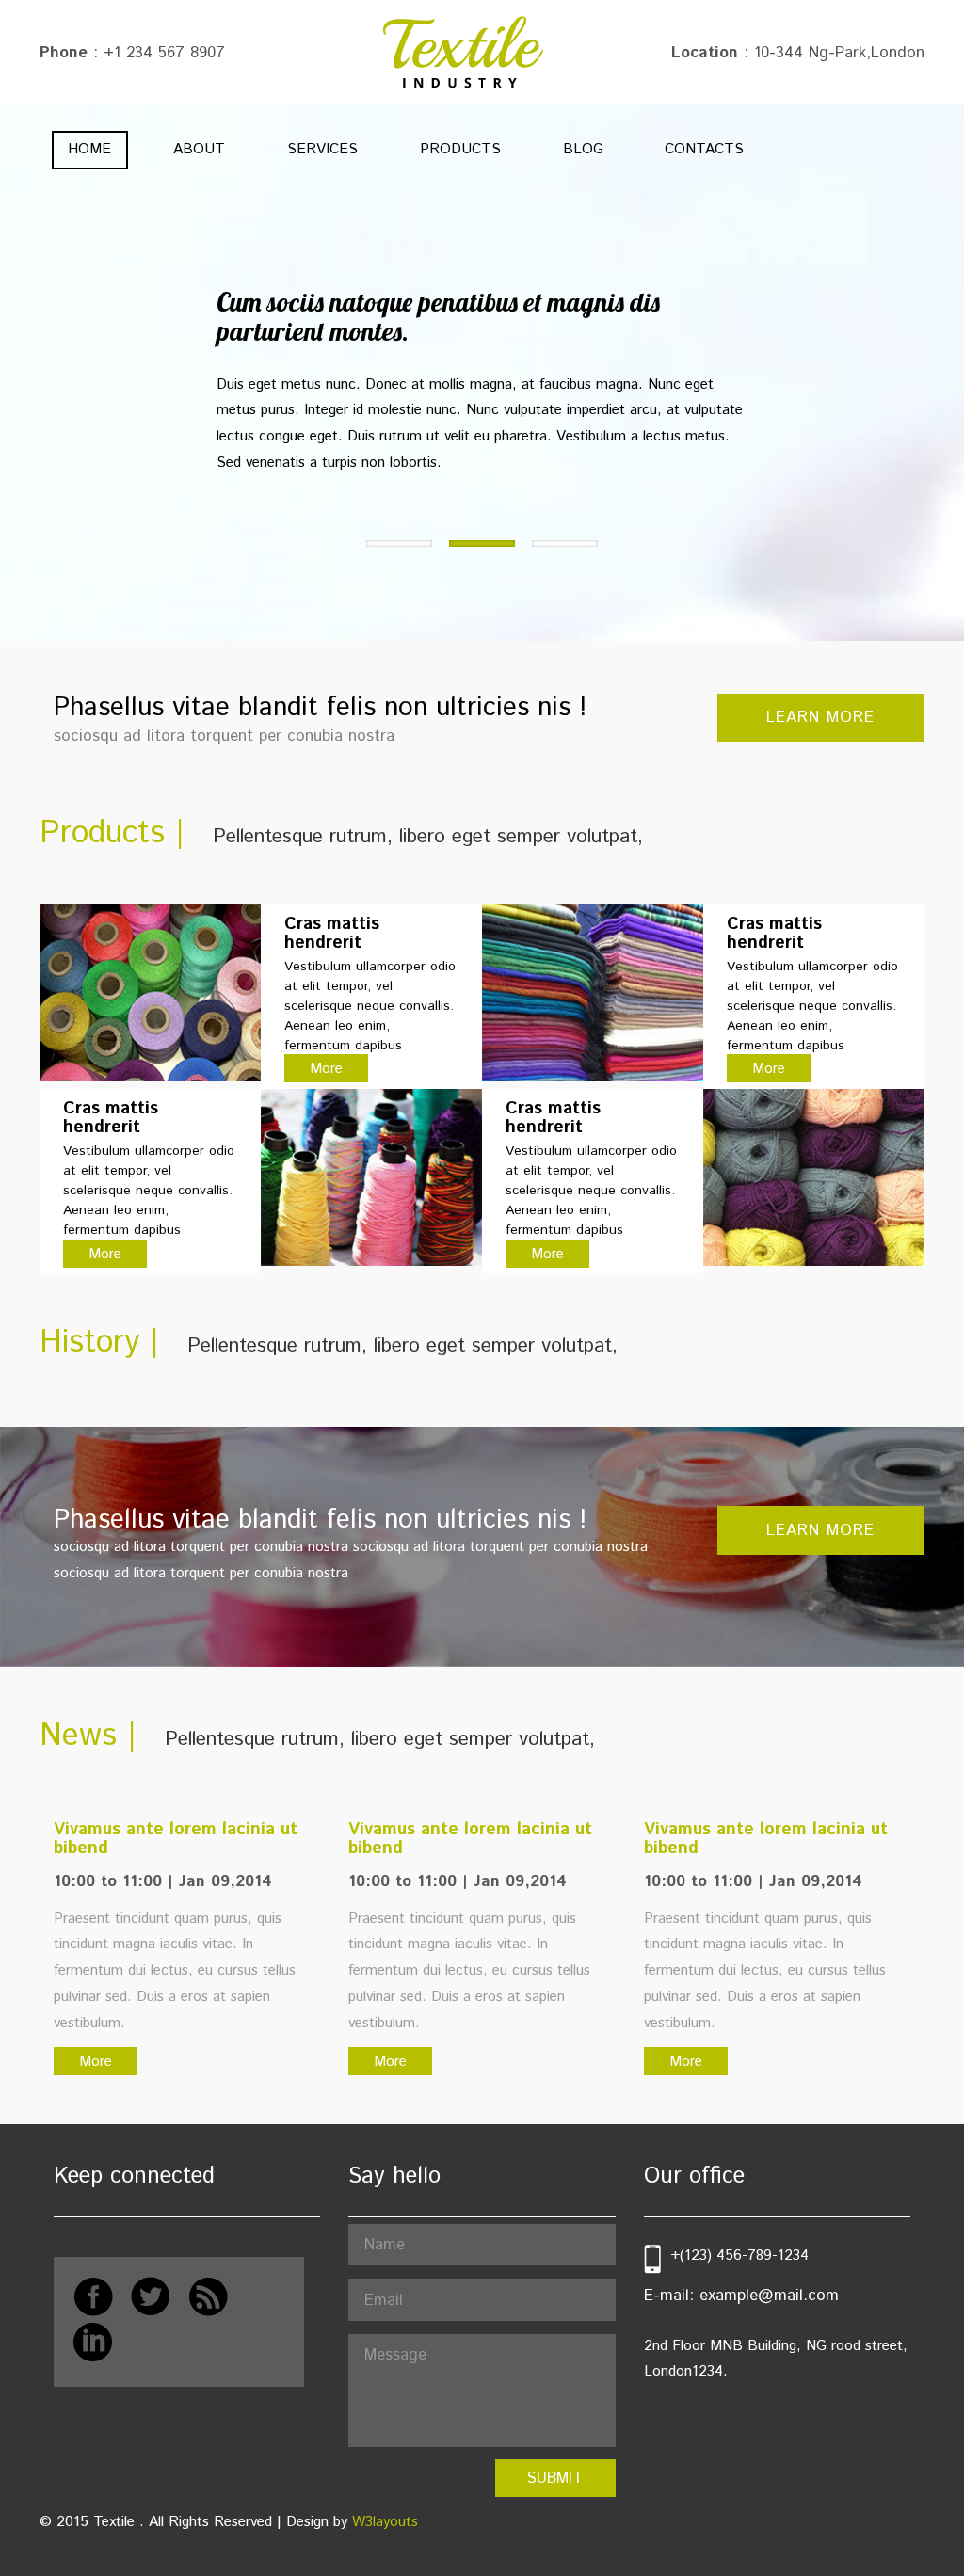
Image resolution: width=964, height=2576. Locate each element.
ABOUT (199, 150)
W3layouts (385, 2522)
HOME (89, 150)
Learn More (820, 717)
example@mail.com (769, 2296)
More (326, 1069)
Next (54, 331)
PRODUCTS (460, 150)
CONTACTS (704, 150)
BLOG (583, 150)
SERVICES (322, 150)
